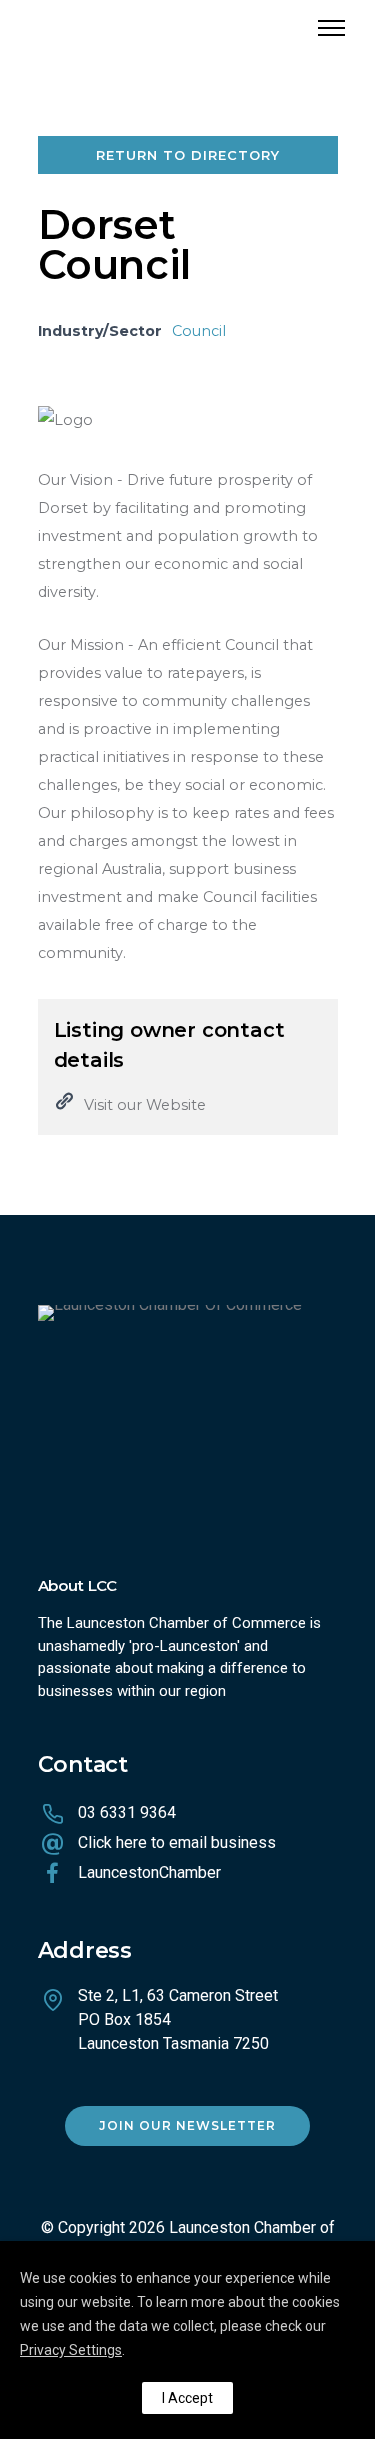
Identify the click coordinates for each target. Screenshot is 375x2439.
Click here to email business (177, 1842)
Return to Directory (188, 155)
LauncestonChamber (149, 1872)
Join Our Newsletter (187, 2125)
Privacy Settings (71, 2350)
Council (199, 331)
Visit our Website (145, 1105)
